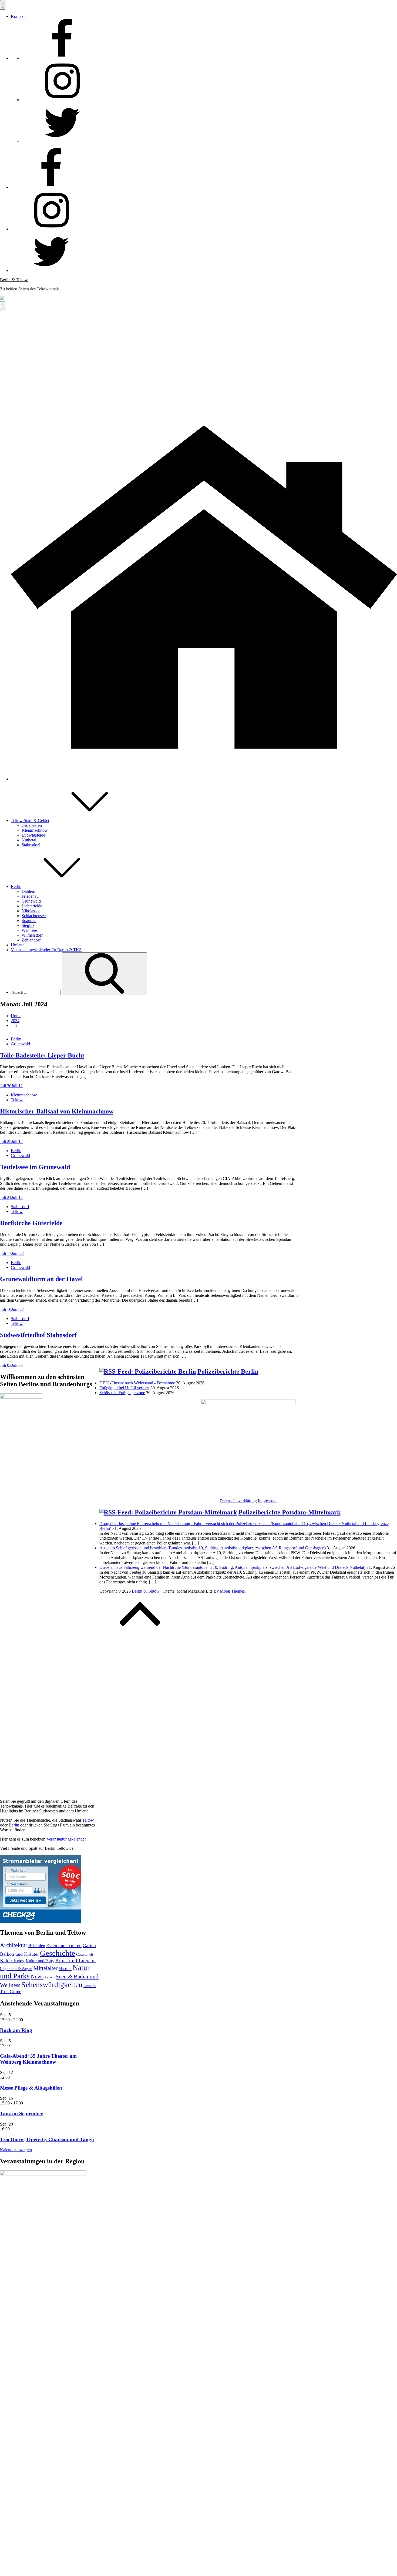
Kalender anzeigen (16, 2150)
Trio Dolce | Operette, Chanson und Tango (47, 2139)
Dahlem (28, 891)
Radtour (50, 1977)
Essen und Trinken (64, 1946)
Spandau (29, 921)
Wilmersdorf (32, 935)
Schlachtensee (34, 916)
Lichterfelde (32, 906)
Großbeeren (32, 825)
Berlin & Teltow (14, 280)
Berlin (16, 886)
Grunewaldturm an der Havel (41, 1279)
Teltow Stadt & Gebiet (30, 820)
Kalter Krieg (12, 1961)
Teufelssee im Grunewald (35, 1167)
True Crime (11, 1992)
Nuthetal (29, 840)
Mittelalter (46, 1968)
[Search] (105, 974)
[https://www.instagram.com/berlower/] (62, 100)
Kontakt (18, 16)
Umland (18, 945)
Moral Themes (232, 1591)
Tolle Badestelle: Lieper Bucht (42, 1055)
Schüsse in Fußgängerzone (122, 1393)
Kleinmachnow (35, 830)
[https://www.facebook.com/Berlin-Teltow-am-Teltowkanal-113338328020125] (62, 58)
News (37, 1977)
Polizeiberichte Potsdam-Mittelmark (290, 1512)
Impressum (267, 1501)
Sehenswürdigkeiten (52, 1985)
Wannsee (29, 930)
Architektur (14, 1945)
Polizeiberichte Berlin (228, 1371)
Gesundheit (85, 1955)
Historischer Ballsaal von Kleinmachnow (57, 1111)
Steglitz (28, 925)
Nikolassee (31, 911)
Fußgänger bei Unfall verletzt (124, 1388)
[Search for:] (36, 992)
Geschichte (58, 1953)
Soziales (90, 1986)
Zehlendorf (31, 940)
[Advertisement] (198, 352)
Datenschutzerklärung (238, 1501)
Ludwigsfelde (33, 835)
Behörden (37, 1946)
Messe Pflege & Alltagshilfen (31, 2088)
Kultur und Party (40, 1961)
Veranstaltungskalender (66, 1839)
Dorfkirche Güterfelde (31, 1223)
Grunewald (31, 901)
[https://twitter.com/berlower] (62, 141)
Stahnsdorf (31, 845)
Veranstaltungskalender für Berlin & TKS (46, 950)
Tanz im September (21, 2113)
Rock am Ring (16, 2030)
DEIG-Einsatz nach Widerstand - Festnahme (137, 1383)
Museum (65, 1969)
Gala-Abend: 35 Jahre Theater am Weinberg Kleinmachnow (38, 2059)
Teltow (17, 1100)
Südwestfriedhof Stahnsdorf (38, 1335)
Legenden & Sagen (16, 1969)
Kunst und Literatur (76, 1960)
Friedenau (30, 896)
